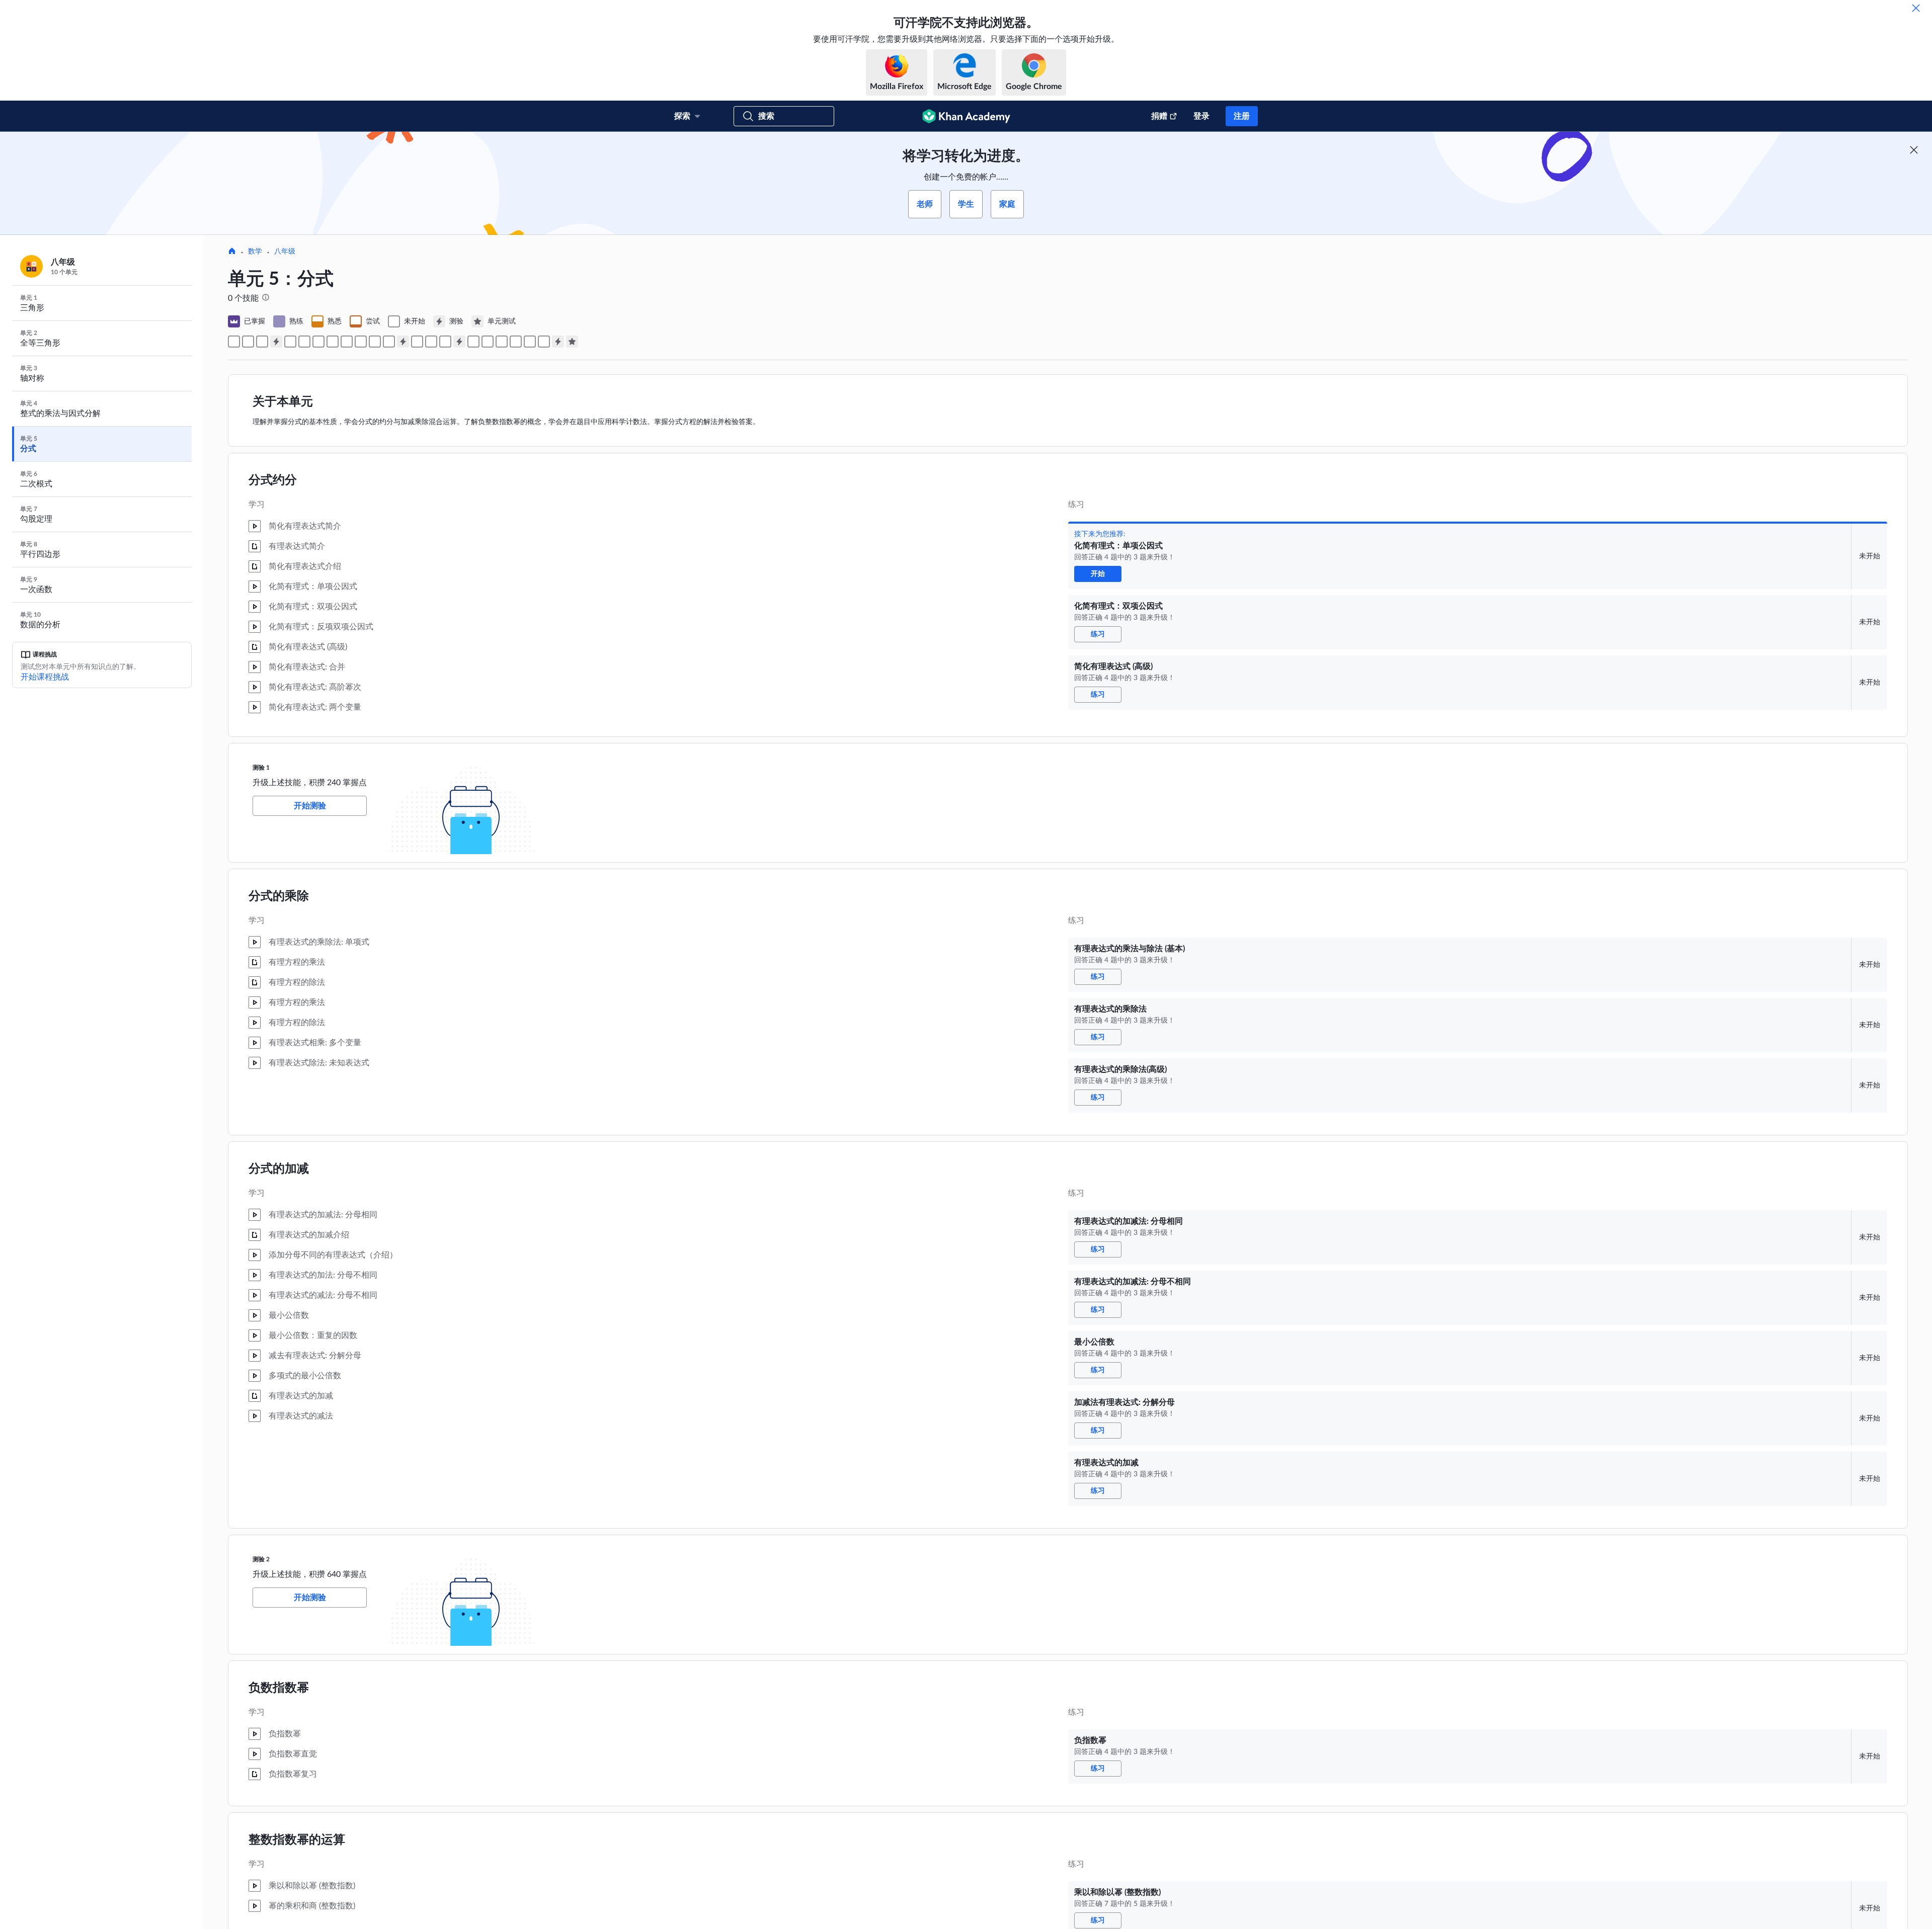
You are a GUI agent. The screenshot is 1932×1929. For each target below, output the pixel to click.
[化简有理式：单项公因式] (234, 342)
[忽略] (1916, 8)
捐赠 (1159, 116)
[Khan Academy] (966, 116)
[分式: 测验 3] (459, 342)
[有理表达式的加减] (389, 342)
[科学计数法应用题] (502, 342)
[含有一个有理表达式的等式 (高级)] (530, 342)
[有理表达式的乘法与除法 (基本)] (290, 342)
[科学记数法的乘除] (473, 342)
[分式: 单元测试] (572, 342)
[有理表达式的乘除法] (304, 342)
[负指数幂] (417, 342)
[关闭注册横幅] (1914, 150)
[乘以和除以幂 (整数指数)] (431, 342)
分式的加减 (279, 1169)
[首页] (232, 252)
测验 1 (261, 768)
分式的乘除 (279, 896)
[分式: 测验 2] (403, 342)
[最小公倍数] (361, 342)
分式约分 (273, 480)
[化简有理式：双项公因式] (248, 342)
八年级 (285, 251)
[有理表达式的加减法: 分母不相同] (347, 342)
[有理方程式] (544, 342)
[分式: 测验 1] (276, 342)
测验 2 (261, 1559)
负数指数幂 (279, 1688)
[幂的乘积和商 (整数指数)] (445, 342)
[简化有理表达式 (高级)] (262, 342)
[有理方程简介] (516, 342)
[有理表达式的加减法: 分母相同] (333, 342)
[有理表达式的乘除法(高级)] (318, 342)
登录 (1201, 116)
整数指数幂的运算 (297, 1840)
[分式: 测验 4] (558, 342)
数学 (255, 251)
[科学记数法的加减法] (488, 342)
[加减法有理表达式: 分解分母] (375, 342)
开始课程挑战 (45, 677)
